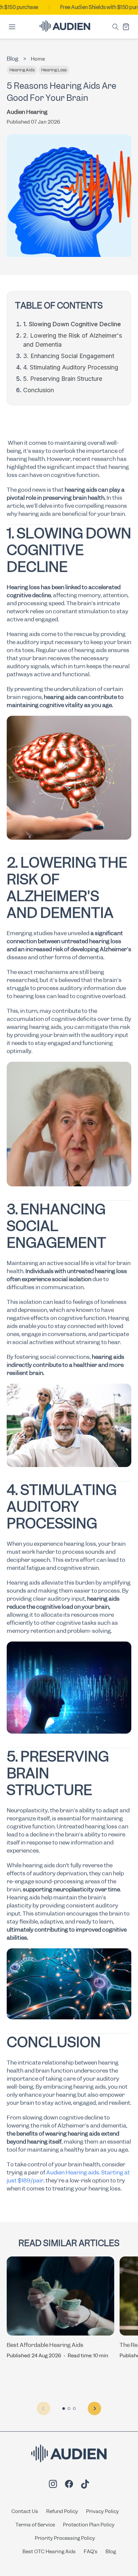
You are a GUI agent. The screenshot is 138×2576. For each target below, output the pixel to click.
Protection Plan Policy (89, 2525)
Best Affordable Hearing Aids (45, 2345)
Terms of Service (35, 2525)
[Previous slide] (44, 2409)
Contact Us (25, 2511)
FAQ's (91, 2552)
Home (38, 59)
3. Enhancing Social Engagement (69, 356)
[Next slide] (94, 2409)
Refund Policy (62, 2511)
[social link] (53, 2485)
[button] (64, 2409)
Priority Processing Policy (65, 2538)
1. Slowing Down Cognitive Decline (72, 324)
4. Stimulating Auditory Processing (71, 367)
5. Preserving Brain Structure (63, 379)
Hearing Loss (54, 70)
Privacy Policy (102, 2511)
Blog (111, 2552)
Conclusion (39, 390)
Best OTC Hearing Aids (49, 2552)
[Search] (116, 27)
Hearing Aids (22, 70)
